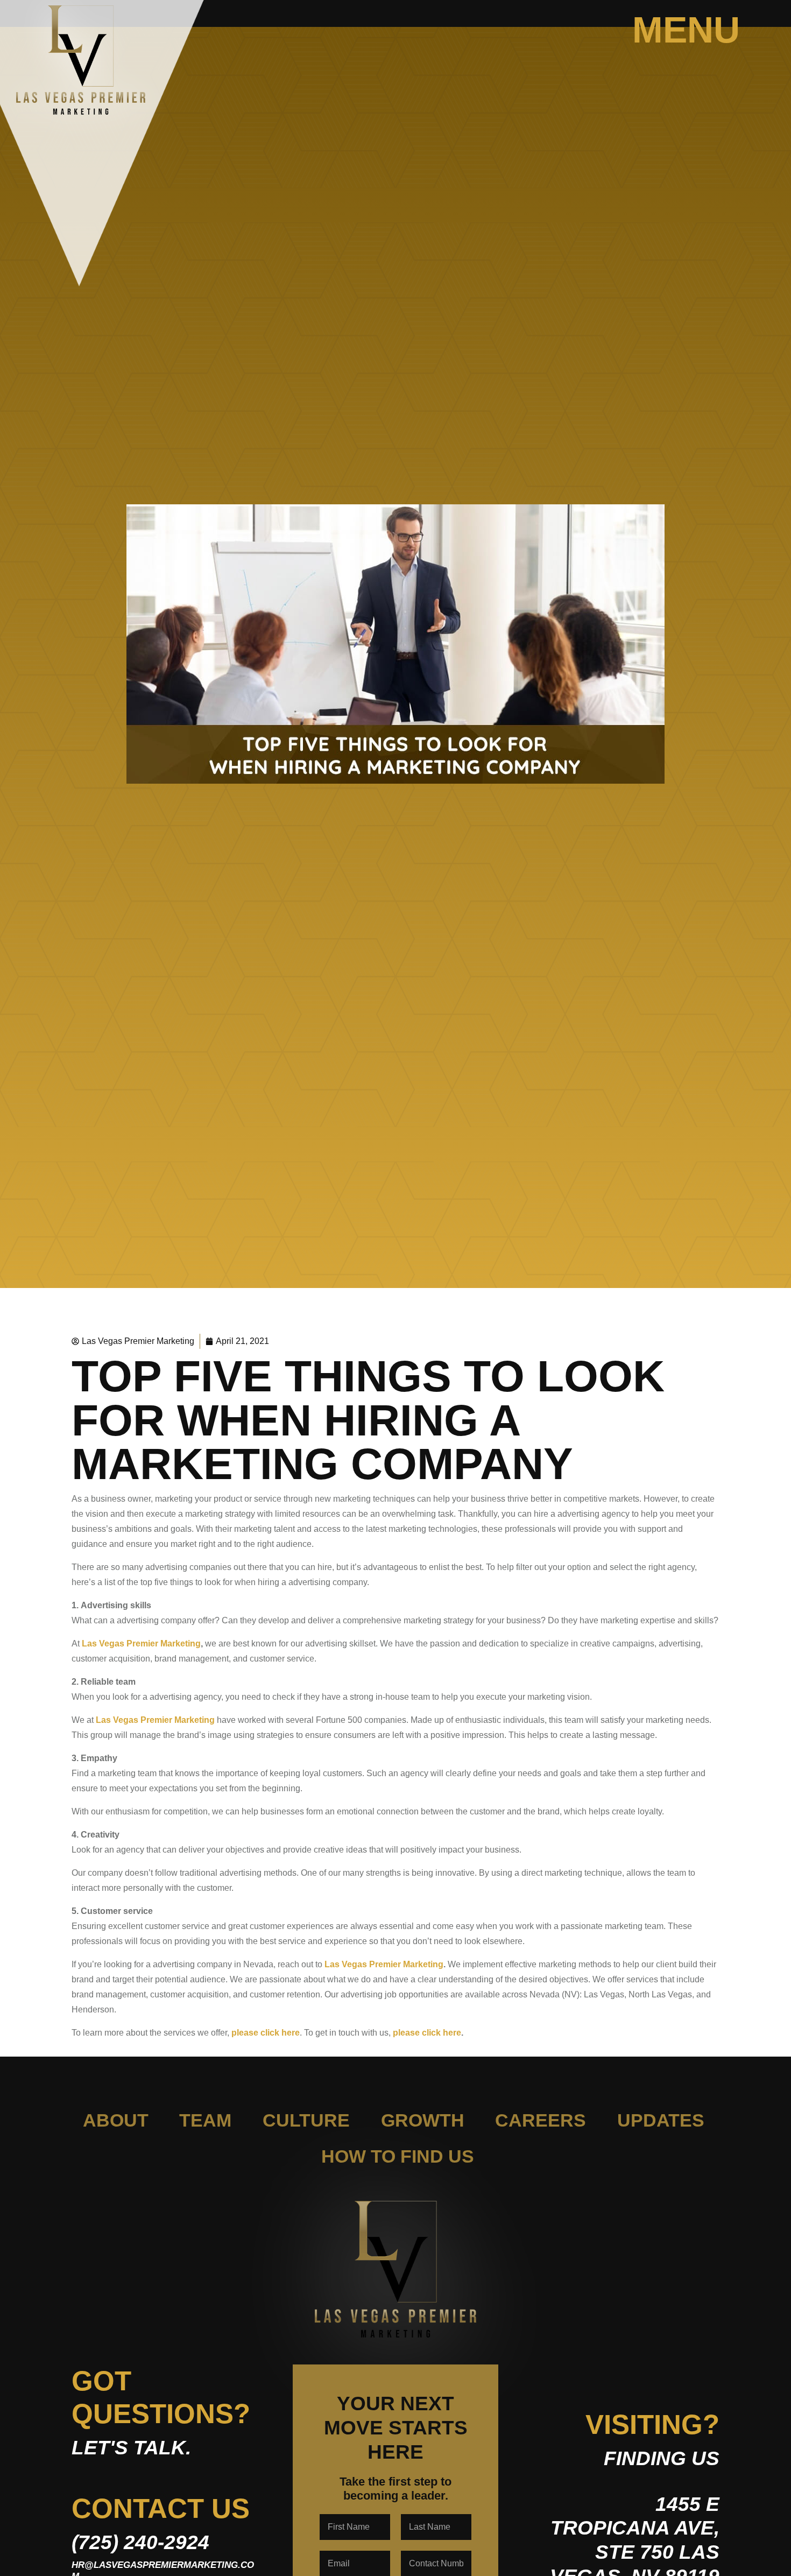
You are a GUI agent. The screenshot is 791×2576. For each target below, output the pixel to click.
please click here (266, 2033)
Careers (541, 2120)
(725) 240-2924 (140, 2542)
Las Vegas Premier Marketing (141, 1644)
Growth (423, 2120)
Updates (661, 2120)
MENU (686, 30)
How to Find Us (398, 2156)
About (116, 2120)
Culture (306, 2120)
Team (205, 2120)
